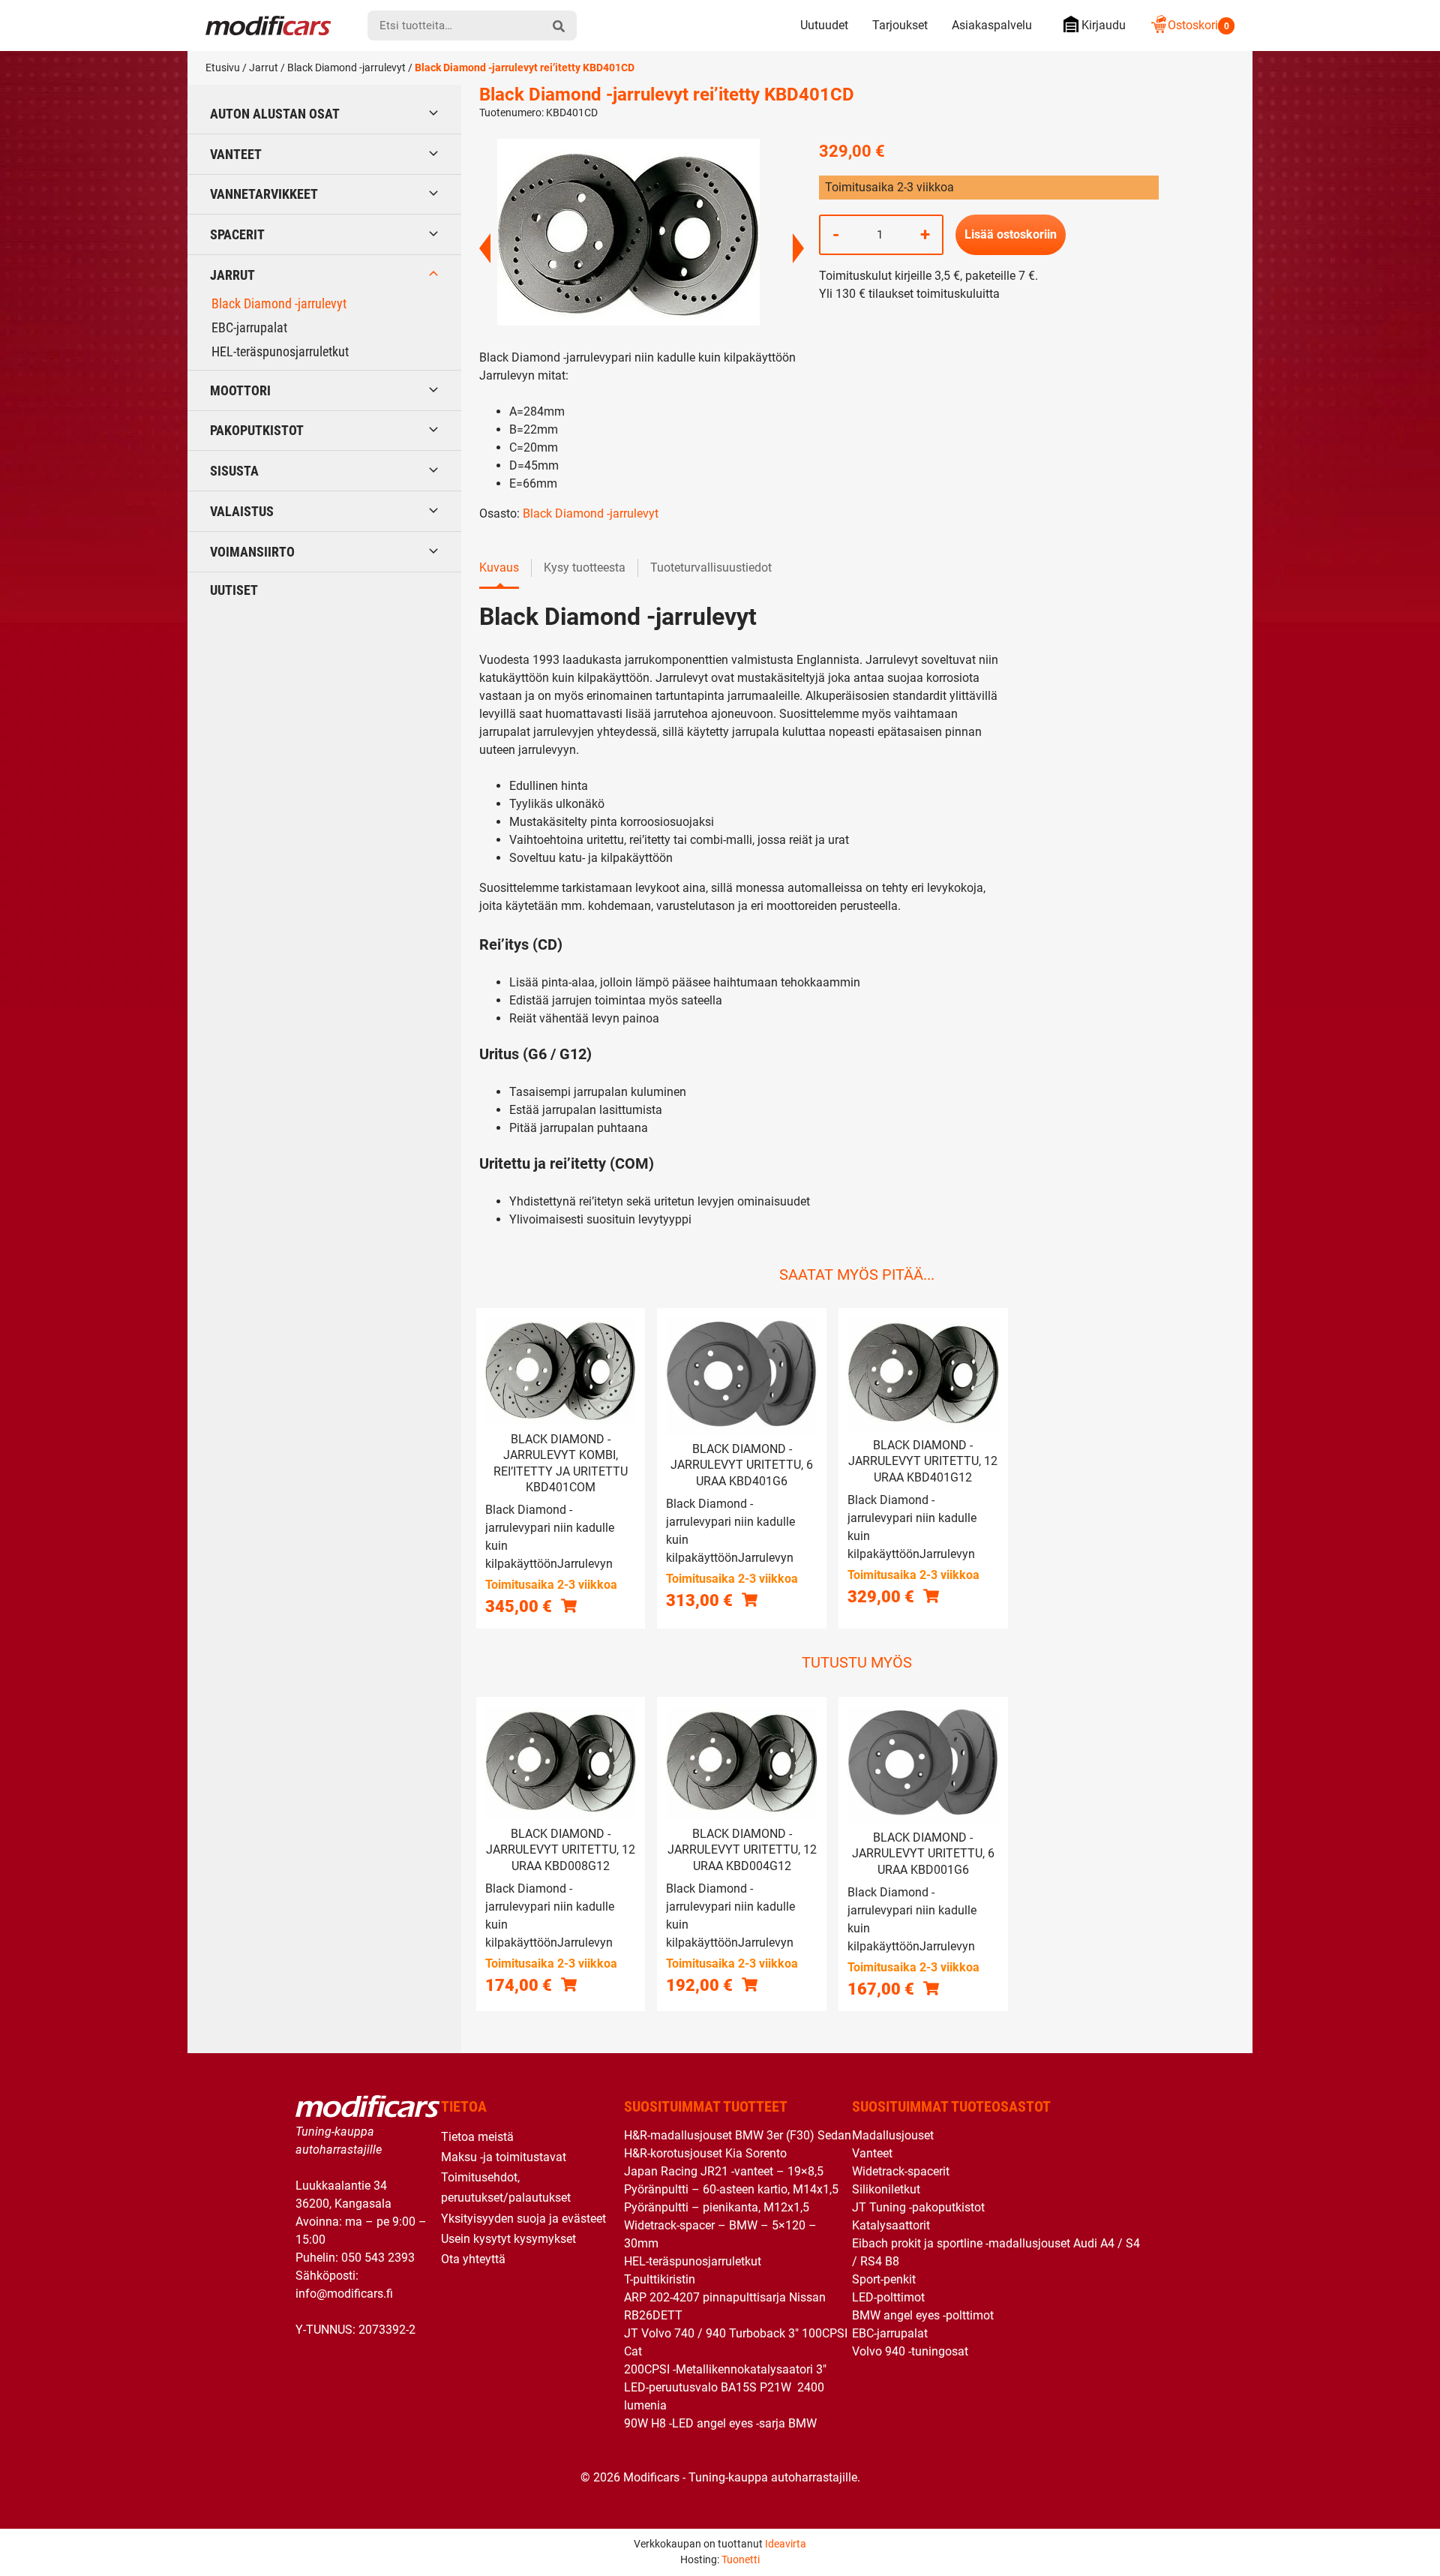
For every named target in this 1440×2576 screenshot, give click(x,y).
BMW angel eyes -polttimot (923, 2315)
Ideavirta (786, 2544)
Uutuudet (824, 25)
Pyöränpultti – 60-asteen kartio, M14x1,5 (731, 2189)
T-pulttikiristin (660, 2279)
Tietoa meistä (477, 2137)
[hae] (559, 26)
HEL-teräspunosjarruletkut (280, 351)
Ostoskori (1198, 25)
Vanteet (236, 154)
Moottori (240, 390)
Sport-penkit (884, 2279)
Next (798, 248)
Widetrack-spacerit (901, 2171)
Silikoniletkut (886, 2189)
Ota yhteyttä (473, 2259)
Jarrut (264, 68)
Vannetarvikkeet (264, 194)
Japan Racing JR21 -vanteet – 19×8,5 (724, 2171)
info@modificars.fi (344, 2294)
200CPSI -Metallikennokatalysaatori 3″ (725, 2369)
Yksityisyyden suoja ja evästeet (523, 2219)
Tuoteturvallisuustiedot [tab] (711, 567)
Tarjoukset (900, 25)
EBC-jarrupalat (249, 327)
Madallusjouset (893, 2135)
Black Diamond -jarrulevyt (346, 68)
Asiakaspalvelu (992, 25)
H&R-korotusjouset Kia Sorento (705, 2153)
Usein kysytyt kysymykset (508, 2239)
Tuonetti (741, 2559)
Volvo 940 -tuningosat (910, 2351)
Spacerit (237, 234)
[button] (569, 1606)
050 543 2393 (378, 2258)
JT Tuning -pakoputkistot (918, 2207)
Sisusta (234, 471)
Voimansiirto (252, 552)
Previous (485, 248)
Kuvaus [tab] (499, 567)
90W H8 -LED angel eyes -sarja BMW (720, 2423)
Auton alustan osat (275, 114)
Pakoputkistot (257, 430)
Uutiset (234, 590)
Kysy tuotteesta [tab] (585, 567)
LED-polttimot (888, 2297)
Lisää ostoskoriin (1011, 234)
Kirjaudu (1104, 25)
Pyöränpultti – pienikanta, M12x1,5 (717, 2207)
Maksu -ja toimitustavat (504, 2157)
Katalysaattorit (891, 2225)
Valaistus (242, 511)
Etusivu (223, 68)
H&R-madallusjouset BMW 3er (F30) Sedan (738, 2135)
